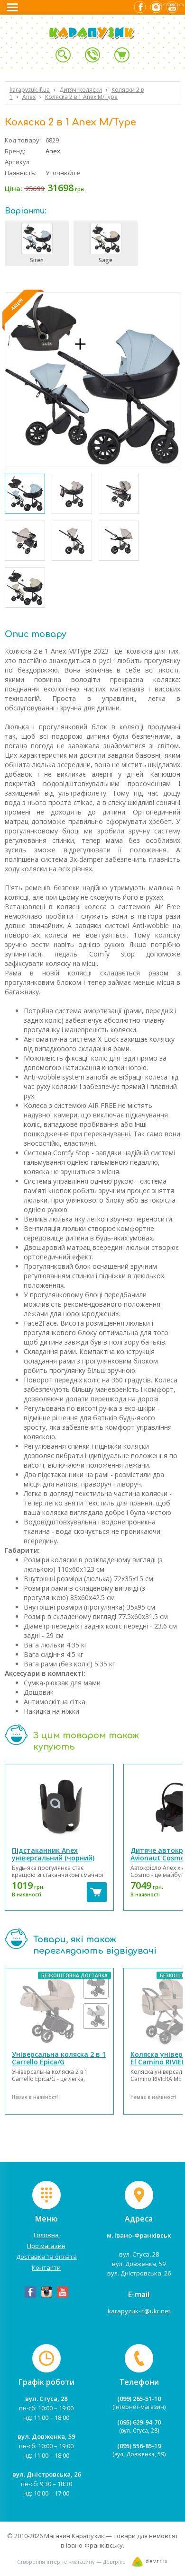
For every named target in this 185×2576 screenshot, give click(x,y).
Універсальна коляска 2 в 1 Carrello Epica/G (59, 2058)
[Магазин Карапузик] (105, 38)
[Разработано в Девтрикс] (150, 2564)
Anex (53, 151)
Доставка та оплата (46, 2257)
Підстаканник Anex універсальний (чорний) (53, 1854)
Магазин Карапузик (74, 2536)
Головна (46, 2235)
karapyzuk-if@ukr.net (139, 2311)
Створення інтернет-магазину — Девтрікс (71, 2562)
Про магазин (46, 2246)
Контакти (46, 2267)
